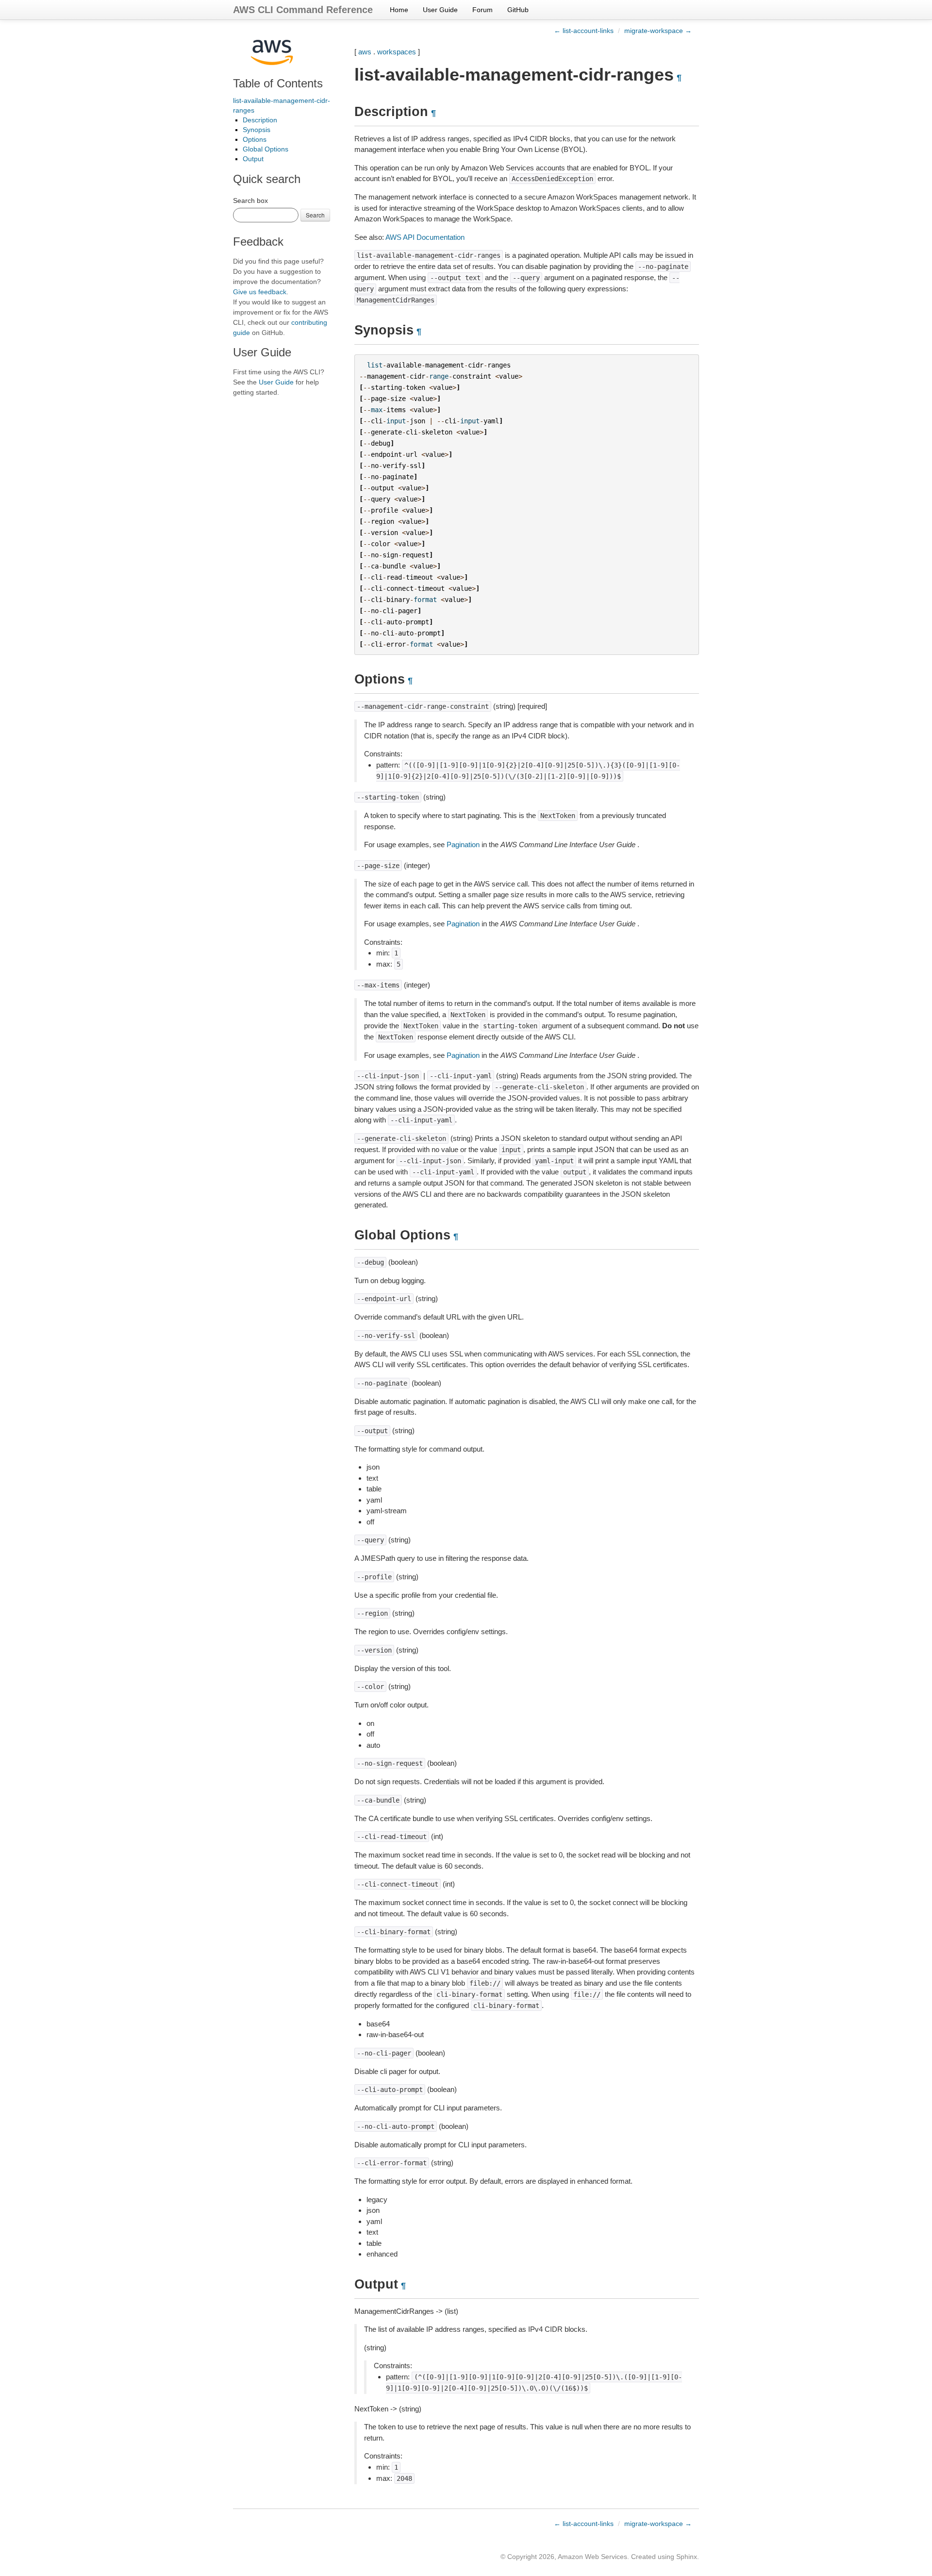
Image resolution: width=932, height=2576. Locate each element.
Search (315, 215)
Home (399, 10)
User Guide (440, 10)
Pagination (463, 845)
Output (253, 159)
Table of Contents (278, 83)
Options (255, 139)
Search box (250, 201)
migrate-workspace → (658, 31)
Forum (483, 10)
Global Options (266, 149)
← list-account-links (584, 31)
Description (260, 120)
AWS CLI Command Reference (303, 10)
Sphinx (687, 2557)
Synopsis (257, 130)
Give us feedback (260, 292)
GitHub (518, 10)
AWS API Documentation (425, 237)
